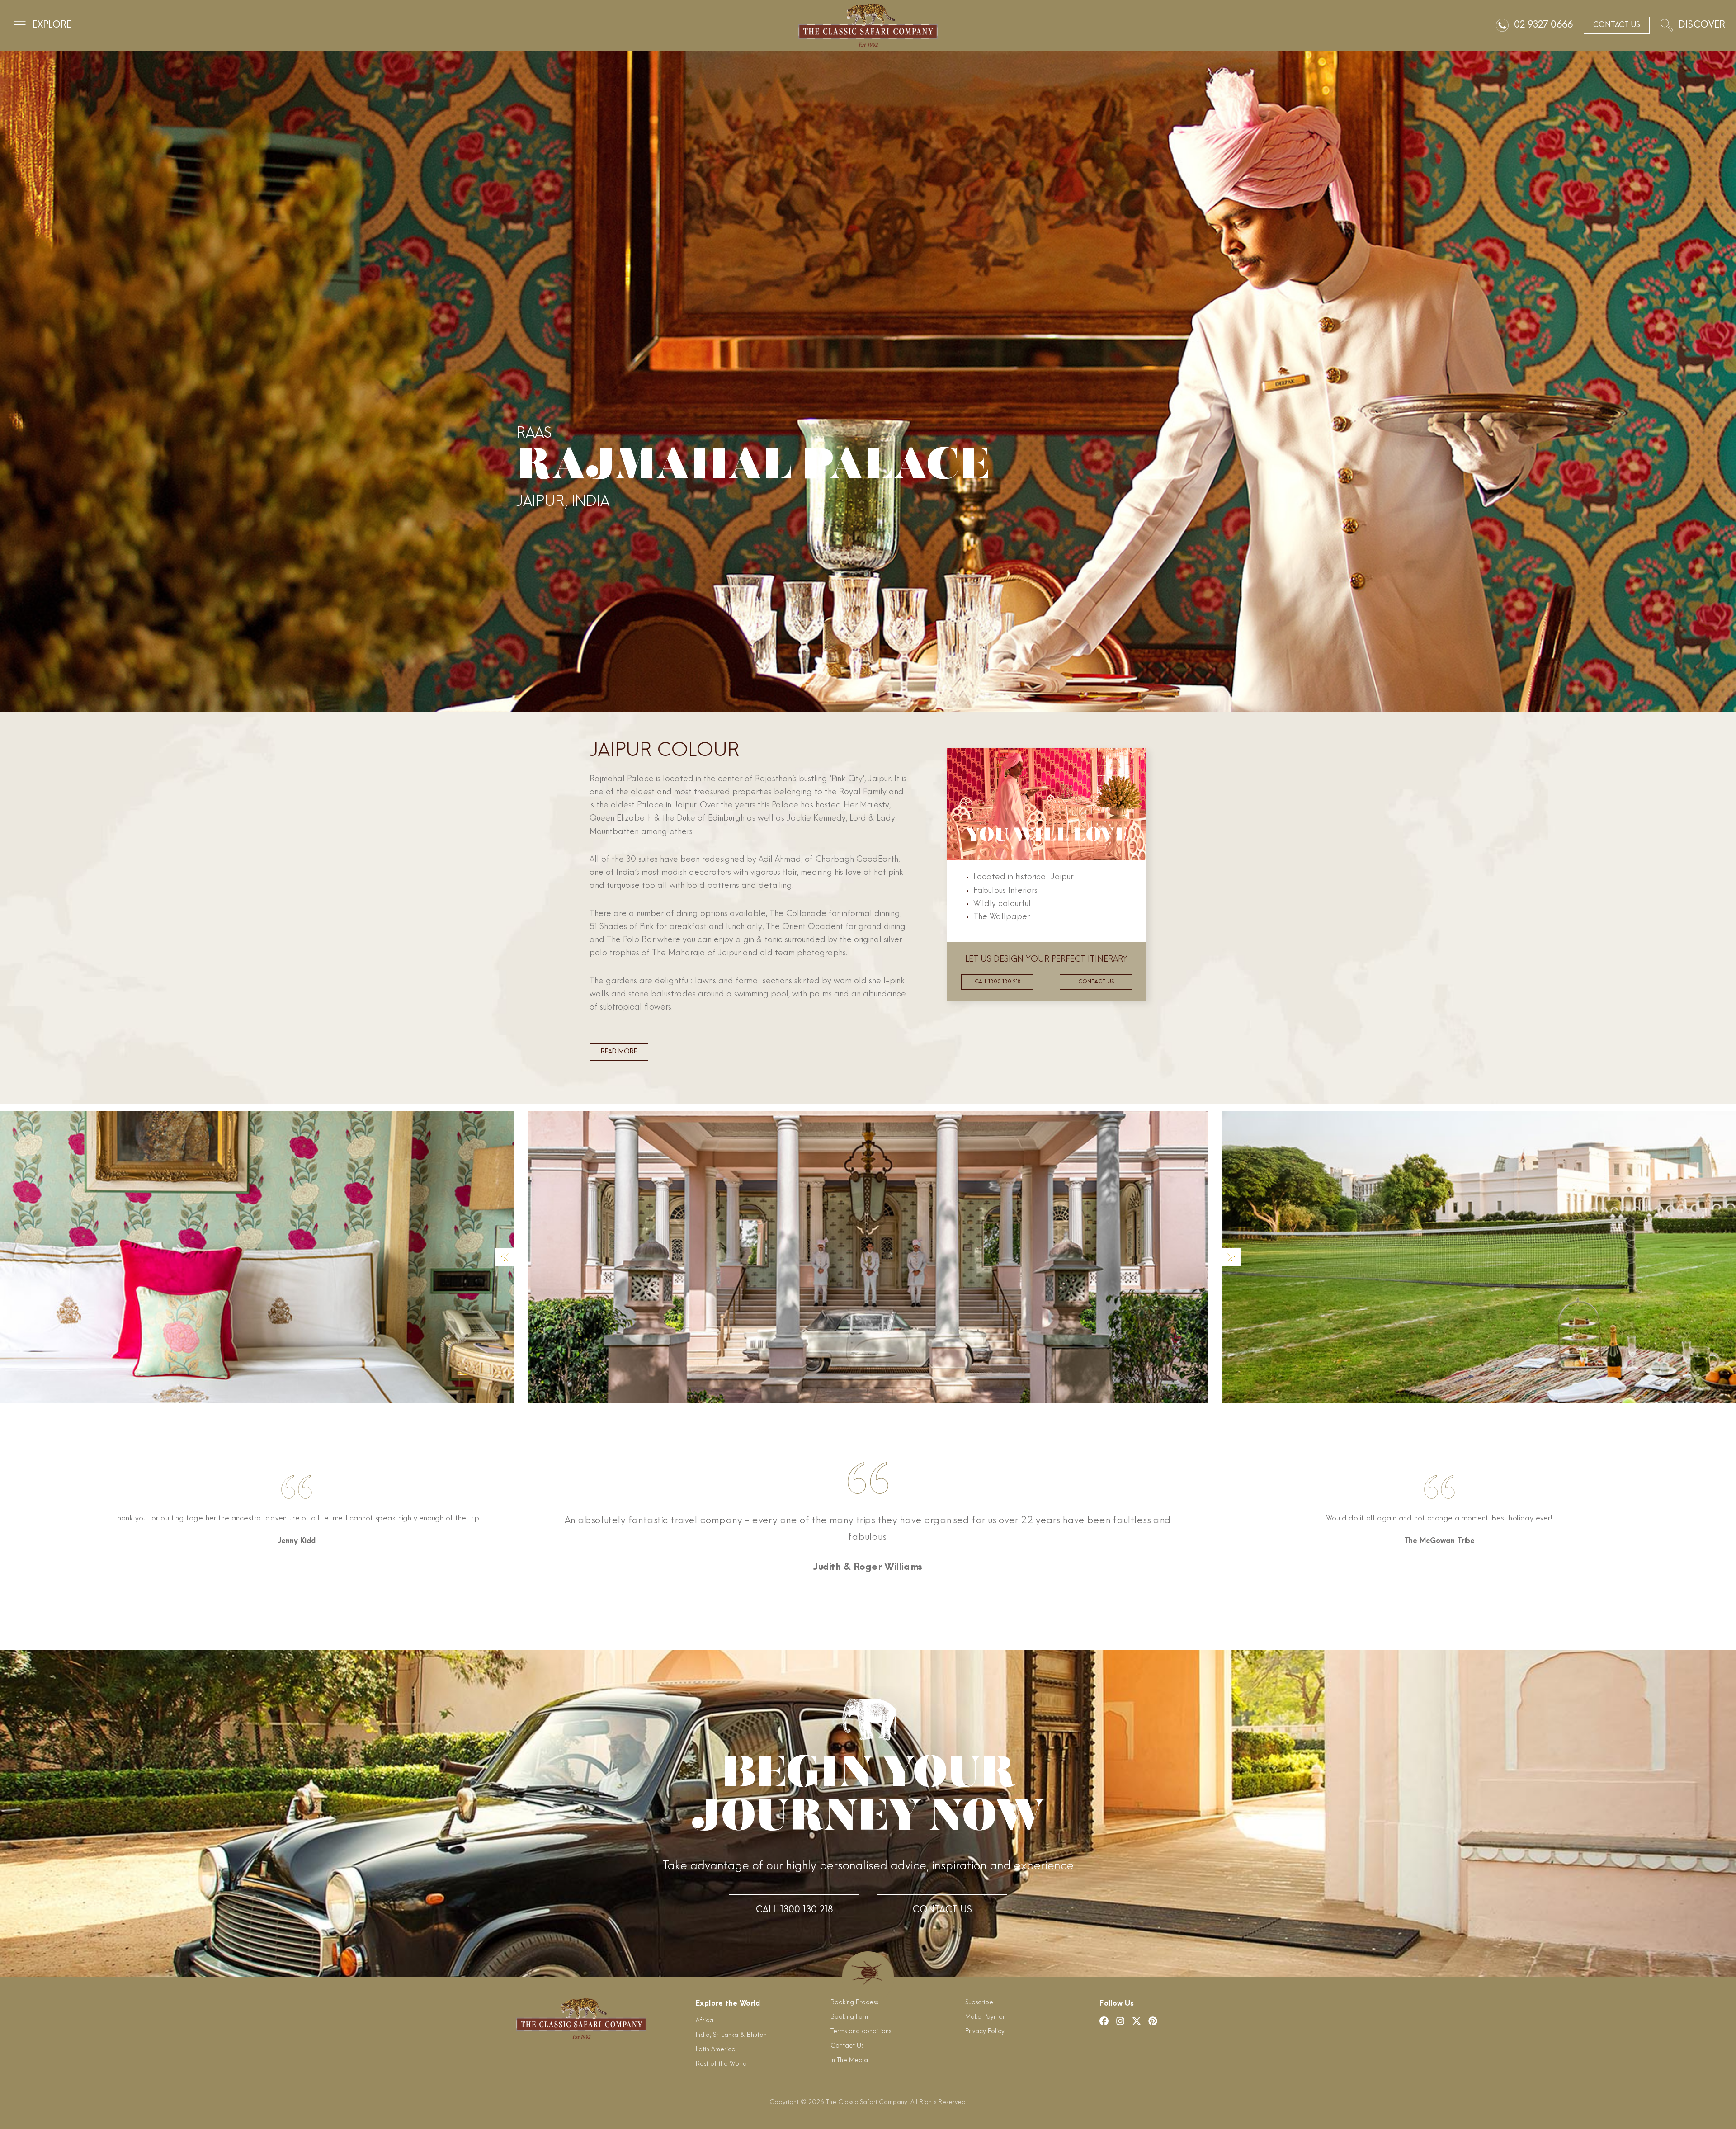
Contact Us (942, 1910)
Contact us (1096, 982)
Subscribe (979, 2003)
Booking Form (850, 2017)
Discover (1702, 25)
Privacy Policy (985, 2032)
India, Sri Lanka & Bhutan (731, 2035)
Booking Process (854, 2003)
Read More (619, 1052)
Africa (705, 2021)
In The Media (849, 2061)
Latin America (716, 2050)
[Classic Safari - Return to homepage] (868, 25)
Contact (1617, 25)
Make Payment (987, 2017)
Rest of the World (721, 2064)
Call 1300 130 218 (998, 982)
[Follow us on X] (1137, 2021)
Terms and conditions (861, 2032)
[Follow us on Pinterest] (1153, 2021)
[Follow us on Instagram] (1120, 2021)
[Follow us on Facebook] (1104, 2021)
